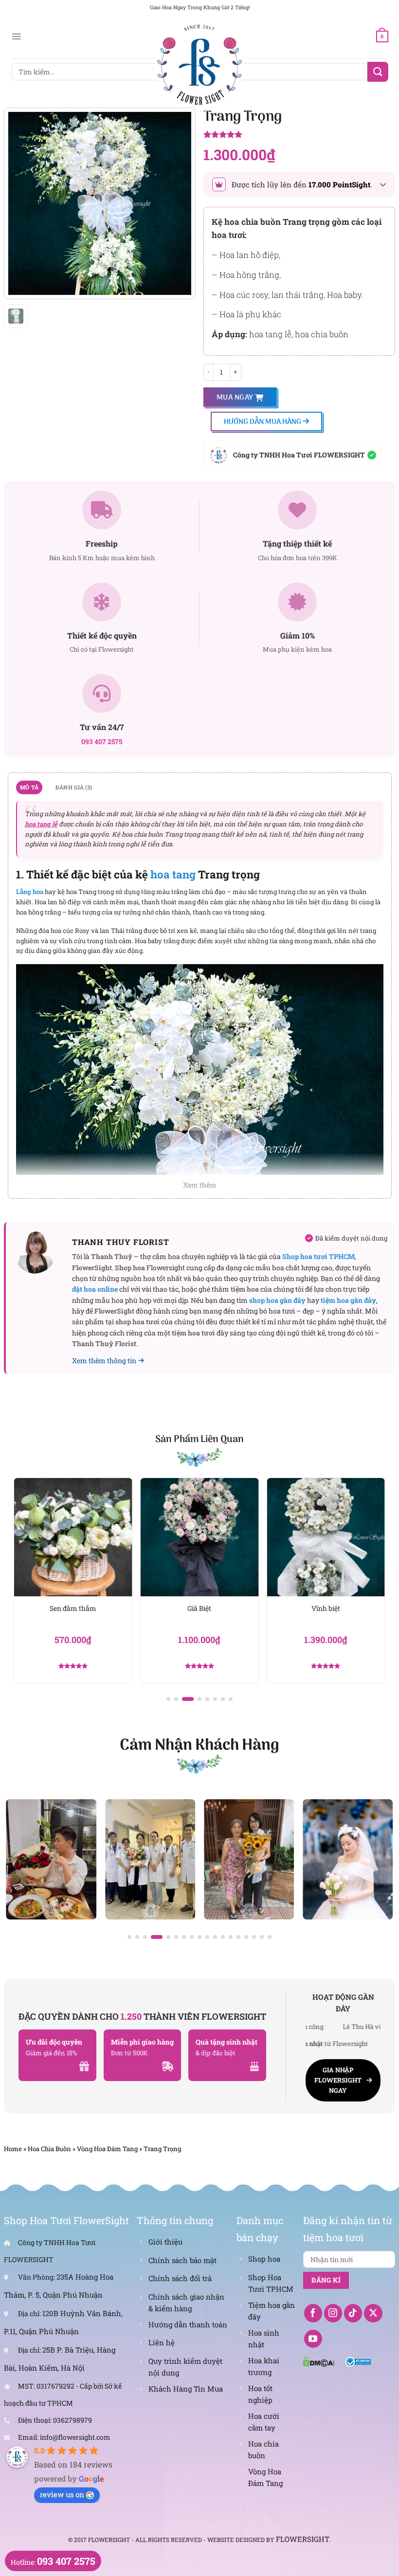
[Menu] (16, 37)
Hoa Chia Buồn (49, 2149)
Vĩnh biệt (207, 1608)
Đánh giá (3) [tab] (74, 787)
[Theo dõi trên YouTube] (313, 2339)
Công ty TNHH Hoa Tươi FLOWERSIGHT (299, 455)
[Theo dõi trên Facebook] (313, 2313)
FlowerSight (303, 2539)
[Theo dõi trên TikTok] (353, 2313)
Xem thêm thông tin (104, 1361)
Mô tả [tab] (29, 787)
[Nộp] (378, 72)
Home (13, 2149)
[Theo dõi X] (373, 2313)
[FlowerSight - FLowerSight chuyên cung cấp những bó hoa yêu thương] (199, 63)
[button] (168, 1699)
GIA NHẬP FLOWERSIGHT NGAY (338, 2080)
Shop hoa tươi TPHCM (318, 1256)
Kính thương (334, 1608)
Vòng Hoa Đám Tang (107, 2149)
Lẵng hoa (30, 892)
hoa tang (173, 874)
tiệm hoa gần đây (348, 1300)
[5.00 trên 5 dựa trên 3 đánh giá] (299, 135)
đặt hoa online (95, 1289)
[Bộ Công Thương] (358, 2361)
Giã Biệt (81, 1608)
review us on (62, 2494)
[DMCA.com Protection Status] (319, 2361)
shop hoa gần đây (277, 1300)
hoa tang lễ (41, 824)
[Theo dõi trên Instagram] (333, 2313)
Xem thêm (200, 1185)
